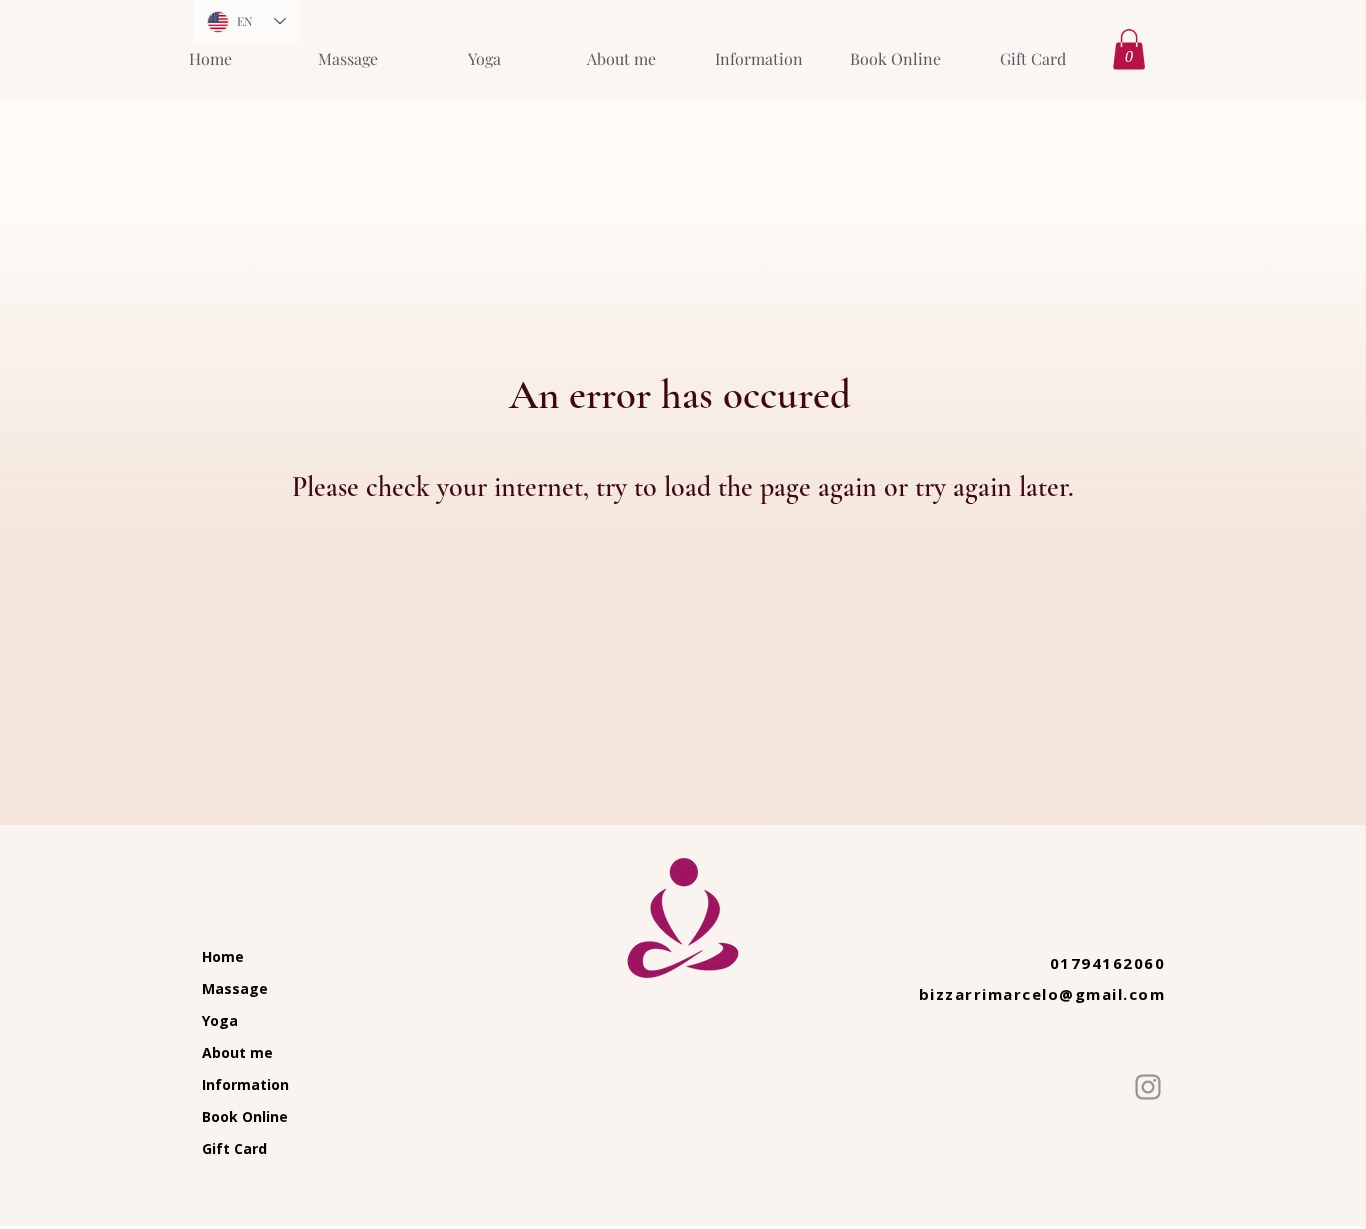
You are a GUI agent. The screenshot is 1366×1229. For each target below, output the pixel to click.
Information (245, 1084)
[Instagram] (1148, 1087)
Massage (235, 988)
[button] (1129, 49)
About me (237, 1052)
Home (223, 956)
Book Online (245, 1116)
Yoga (220, 1020)
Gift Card (234, 1148)
